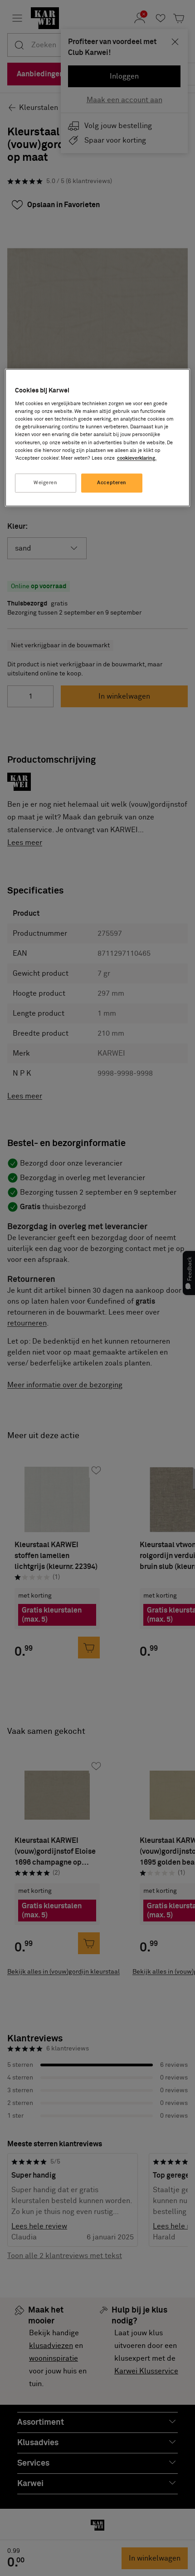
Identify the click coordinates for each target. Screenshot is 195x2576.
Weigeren (46, 483)
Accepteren (112, 483)
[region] (98, 437)
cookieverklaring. (137, 458)
